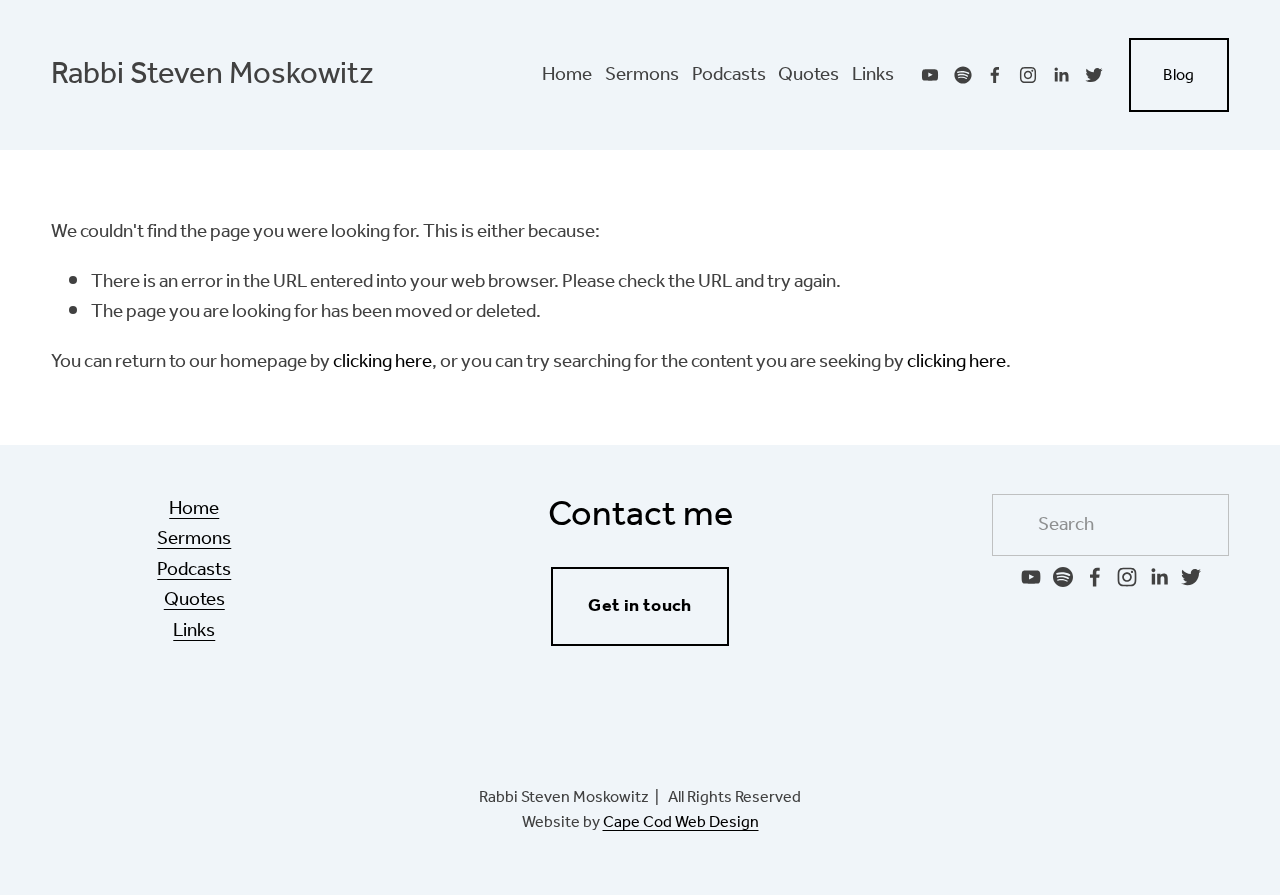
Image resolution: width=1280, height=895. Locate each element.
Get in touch (639, 606)
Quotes (808, 75)
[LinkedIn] (1061, 75)
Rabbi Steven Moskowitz (212, 75)
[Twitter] (1094, 75)
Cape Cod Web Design (681, 823)
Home (567, 75)
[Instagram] (1028, 75)
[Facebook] (995, 75)
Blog (1178, 75)
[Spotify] (963, 75)
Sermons (642, 75)
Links (873, 75)
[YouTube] (930, 75)
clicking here (382, 362)
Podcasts (729, 75)
